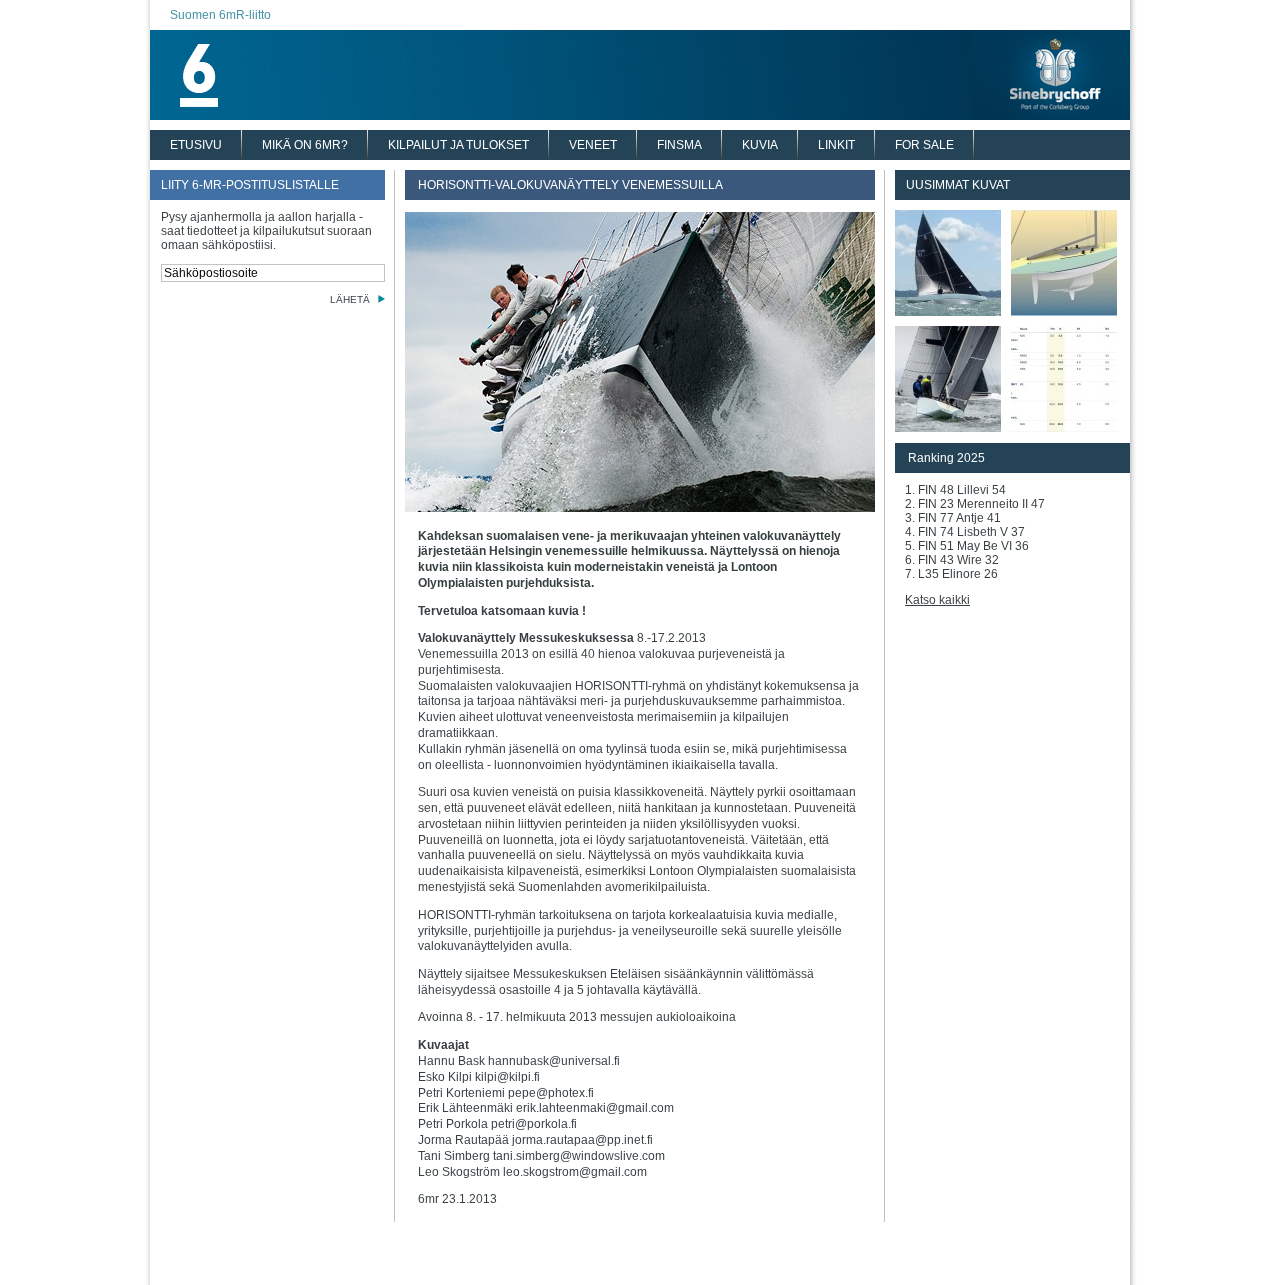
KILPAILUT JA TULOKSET (458, 145)
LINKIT (836, 145)
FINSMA (679, 145)
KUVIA (760, 145)
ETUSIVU (196, 145)
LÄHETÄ (350, 299)
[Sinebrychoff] (640, 114)
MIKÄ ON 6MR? (305, 145)
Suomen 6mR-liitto (220, 15)
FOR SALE (924, 145)
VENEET (593, 145)
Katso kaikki (937, 600)
